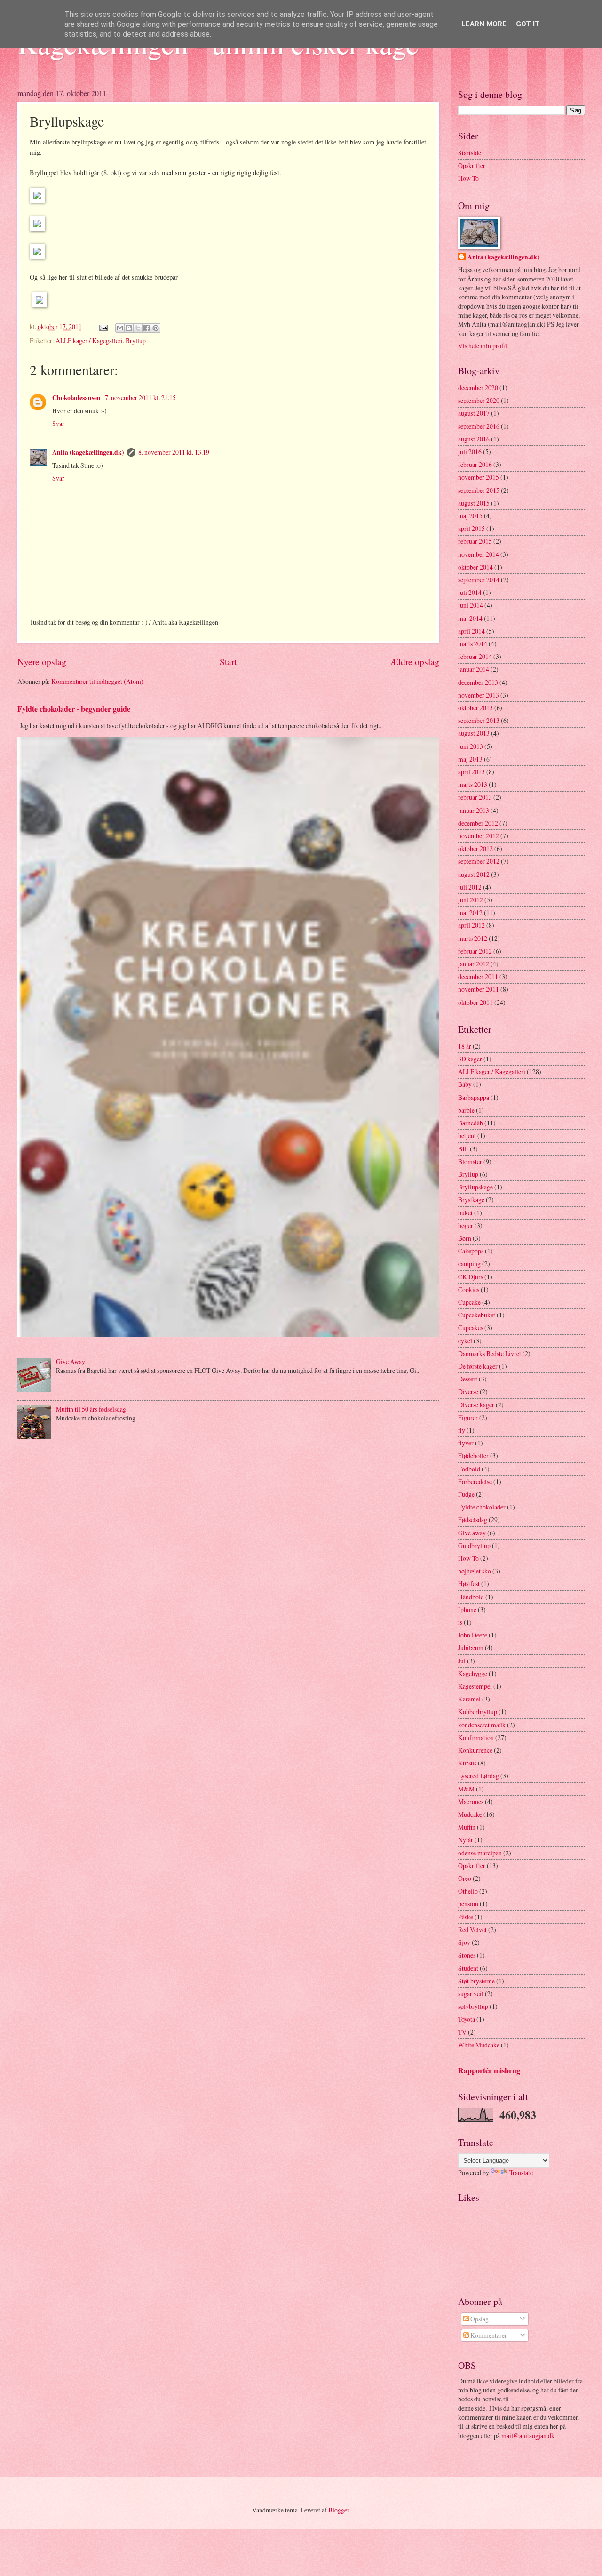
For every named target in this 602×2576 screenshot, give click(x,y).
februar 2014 (475, 656)
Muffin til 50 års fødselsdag (91, 1409)
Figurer (468, 1417)
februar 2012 (475, 951)
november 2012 (479, 836)
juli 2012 (470, 887)
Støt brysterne (476, 1981)
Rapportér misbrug (489, 2070)
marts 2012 (473, 938)
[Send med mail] (120, 328)
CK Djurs (471, 1277)
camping (469, 1264)
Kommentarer (488, 2335)
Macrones (471, 1802)
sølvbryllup (473, 2006)
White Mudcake (479, 2045)
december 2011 (478, 976)
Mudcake (470, 1814)
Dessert (468, 1379)
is (460, 1622)
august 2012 (474, 874)
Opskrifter (472, 165)
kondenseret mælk (482, 1725)
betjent (467, 1136)
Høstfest (469, 1584)
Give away (472, 1533)
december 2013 (478, 682)
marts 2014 (473, 644)
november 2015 (479, 477)
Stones (467, 1955)
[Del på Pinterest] (156, 328)
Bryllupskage (475, 1187)
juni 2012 (471, 900)
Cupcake (469, 1302)
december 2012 (478, 823)
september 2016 (479, 426)
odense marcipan (480, 1853)
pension (468, 1904)
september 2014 (479, 580)
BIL (463, 1149)
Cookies (469, 1289)
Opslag (479, 2319)
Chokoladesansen (77, 398)
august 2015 (474, 503)
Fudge (466, 1494)
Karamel (469, 1699)
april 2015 (471, 528)
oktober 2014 (475, 567)
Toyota (467, 2019)
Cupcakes (471, 1328)
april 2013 (471, 772)
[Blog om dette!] (129, 328)
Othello (468, 1891)
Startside (470, 153)
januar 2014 (474, 669)
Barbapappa (474, 1097)
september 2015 (479, 490)
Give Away (71, 1361)
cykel (465, 1341)
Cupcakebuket (477, 1315)
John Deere (473, 1635)
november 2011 (479, 989)
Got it (528, 24)
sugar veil (471, 1994)
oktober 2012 (475, 848)
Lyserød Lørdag (479, 1776)
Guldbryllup (474, 1545)
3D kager (470, 1059)
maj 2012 (470, 912)
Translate (521, 2172)
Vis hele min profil (483, 346)
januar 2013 (474, 810)
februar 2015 (475, 541)
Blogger (339, 2510)
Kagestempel (475, 1686)
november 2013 (479, 695)
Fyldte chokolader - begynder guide (74, 709)
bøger (466, 1225)
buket (465, 1213)
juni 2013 (471, 746)
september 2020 (479, 400)
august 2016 (474, 439)
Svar (58, 423)
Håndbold (471, 1597)
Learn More (484, 24)
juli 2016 (470, 452)
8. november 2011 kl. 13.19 (174, 452)
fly (462, 1430)
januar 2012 (474, 964)
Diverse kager (476, 1405)
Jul (462, 1661)
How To (468, 178)
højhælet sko (475, 1571)
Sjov (464, 1942)
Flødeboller (473, 1456)
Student (468, 1968)
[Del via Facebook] (147, 328)
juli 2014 (470, 592)
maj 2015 (470, 516)
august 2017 (474, 413)
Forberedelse (475, 1481)
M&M (466, 1789)
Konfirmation (476, 1737)
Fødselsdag (473, 1520)
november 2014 (479, 554)
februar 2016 (475, 464)
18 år (465, 1046)
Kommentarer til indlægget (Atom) (97, 681)
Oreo (465, 1878)
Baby (465, 1084)
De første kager (478, 1366)
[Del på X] (138, 328)
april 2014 (471, 631)
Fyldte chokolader (482, 1507)
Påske (466, 1917)
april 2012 (471, 925)
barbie (466, 1110)
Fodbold (469, 1469)
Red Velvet (472, 1930)
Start (228, 662)
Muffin (467, 1827)
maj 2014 (470, 618)
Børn (465, 1238)
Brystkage (471, 1200)
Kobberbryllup (478, 1712)
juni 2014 (471, 605)
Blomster (470, 1161)
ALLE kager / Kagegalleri (89, 341)
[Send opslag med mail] (103, 326)
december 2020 (478, 388)
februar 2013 (475, 797)
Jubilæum (471, 1648)
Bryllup (136, 341)
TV (462, 2032)
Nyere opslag (42, 662)
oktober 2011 (475, 1002)
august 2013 (474, 733)
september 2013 (479, 720)
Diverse (468, 1392)
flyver (466, 1443)
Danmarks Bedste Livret (490, 1353)
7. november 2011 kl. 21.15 (140, 397)
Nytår (466, 1840)
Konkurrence (475, 1750)
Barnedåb (471, 1123)
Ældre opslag (415, 662)
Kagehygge (473, 1673)
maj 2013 (470, 759)
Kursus (467, 1763)
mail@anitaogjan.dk (528, 2436)
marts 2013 (473, 784)
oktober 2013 (475, 708)
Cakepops (471, 1251)
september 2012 (479, 861)
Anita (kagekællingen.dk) (88, 452)
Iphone (467, 1609)
